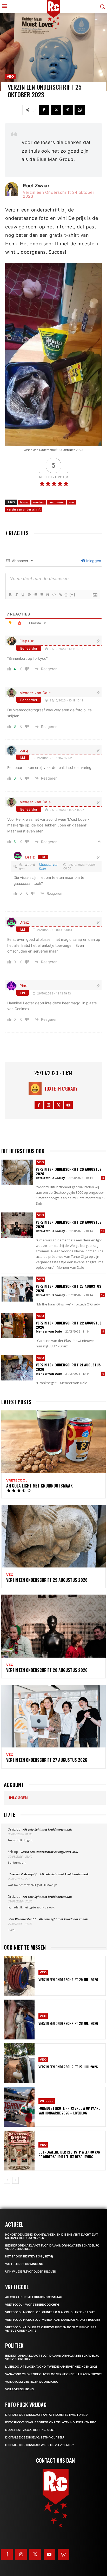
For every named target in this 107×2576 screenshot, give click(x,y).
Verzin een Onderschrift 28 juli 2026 (68, 2023)
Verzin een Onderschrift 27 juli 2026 (68, 2067)
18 (103, 1231)
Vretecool (17, 1480)
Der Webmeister (20, 1919)
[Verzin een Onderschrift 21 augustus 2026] (17, 1368)
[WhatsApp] (80, 110)
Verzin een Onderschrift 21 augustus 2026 (68, 1367)
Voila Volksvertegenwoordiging (32, 2382)
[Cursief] (16, 595)
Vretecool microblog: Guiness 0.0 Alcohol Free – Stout (50, 2312)
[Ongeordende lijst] (41, 595)
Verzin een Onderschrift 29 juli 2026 (68, 1979)
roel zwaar (56, 502)
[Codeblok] (54, 595)
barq (24, 750)
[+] (72, 595)
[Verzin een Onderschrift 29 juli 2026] (19, 1976)
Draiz (30, 857)
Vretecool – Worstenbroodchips (32, 2305)
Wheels (47, 2101)
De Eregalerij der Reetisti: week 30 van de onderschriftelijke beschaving (69, 2154)
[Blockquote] (48, 595)
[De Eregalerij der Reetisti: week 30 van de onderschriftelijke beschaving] (19, 2151)
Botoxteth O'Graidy (50, 1178)
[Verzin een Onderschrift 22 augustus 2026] (17, 1326)
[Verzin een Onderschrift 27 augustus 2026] (17, 1289)
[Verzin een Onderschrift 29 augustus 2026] (17, 1172)
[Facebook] (44, 110)
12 (103, 1295)
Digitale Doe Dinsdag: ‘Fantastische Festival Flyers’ (46, 2415)
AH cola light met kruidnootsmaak (39, 1486)
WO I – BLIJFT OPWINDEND (24, 2264)
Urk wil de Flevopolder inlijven (31, 2272)
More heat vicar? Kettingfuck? (30, 2430)
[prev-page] (7, 2180)
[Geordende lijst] (35, 595)
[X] (56, 110)
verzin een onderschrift (24, 509)
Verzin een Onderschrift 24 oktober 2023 (59, 194)
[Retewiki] (63, 2554)
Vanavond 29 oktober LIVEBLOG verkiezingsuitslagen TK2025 (54, 2374)
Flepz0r (27, 641)
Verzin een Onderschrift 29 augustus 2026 (69, 1171)
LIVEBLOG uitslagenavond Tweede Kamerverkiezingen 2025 (51, 2367)
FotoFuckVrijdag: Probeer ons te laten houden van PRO (51, 2422)
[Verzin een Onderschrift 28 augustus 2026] (17, 1225)
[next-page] (15, 2180)
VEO (10, 76)
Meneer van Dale (35, 693)
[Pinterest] (68, 110)
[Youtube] (68, 1105)
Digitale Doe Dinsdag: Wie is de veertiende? (39, 2445)
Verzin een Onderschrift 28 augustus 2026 (69, 1224)
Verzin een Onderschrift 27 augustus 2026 (69, 1288)
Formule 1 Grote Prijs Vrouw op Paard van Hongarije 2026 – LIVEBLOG (69, 2110)
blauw (24, 502)
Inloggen (93, 561)
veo (71, 502)
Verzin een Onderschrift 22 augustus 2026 (69, 1325)
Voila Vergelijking (19, 2389)
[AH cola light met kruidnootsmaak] (53, 1442)
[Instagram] (49, 1105)
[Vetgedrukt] (10, 595)
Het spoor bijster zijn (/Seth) (29, 2257)
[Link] (60, 595)
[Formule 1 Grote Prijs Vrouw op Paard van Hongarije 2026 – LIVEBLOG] (19, 2107)
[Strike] (29, 595)
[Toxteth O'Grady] (36, 1088)
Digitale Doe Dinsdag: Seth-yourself (35, 2438)
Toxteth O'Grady (61, 1088)
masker (39, 502)
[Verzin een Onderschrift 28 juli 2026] (19, 2020)
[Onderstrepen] (23, 595)
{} (66, 595)
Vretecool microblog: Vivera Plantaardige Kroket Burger (53, 2320)
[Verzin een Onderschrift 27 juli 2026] (19, 2063)
